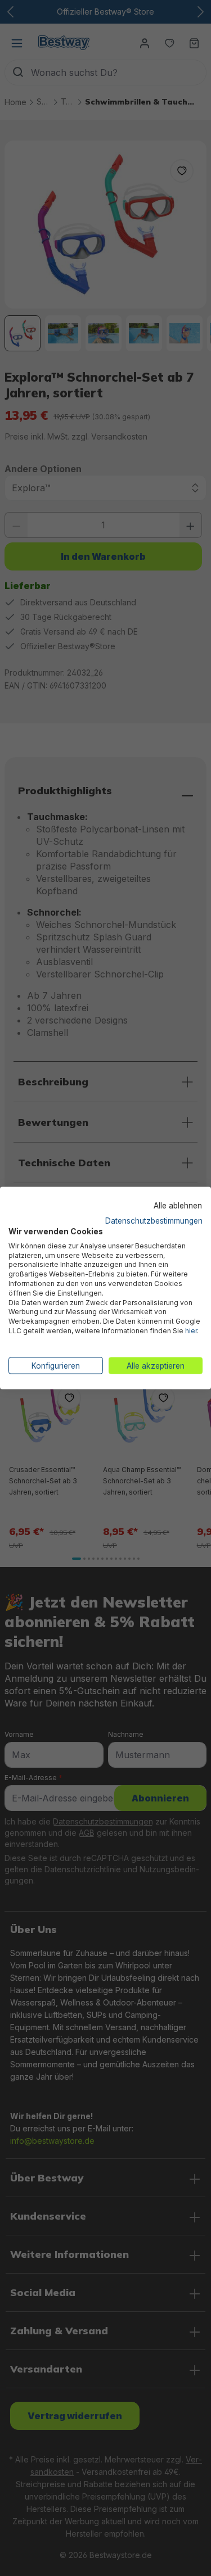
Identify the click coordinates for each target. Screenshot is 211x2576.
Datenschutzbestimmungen (154, 1221)
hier (191, 1330)
